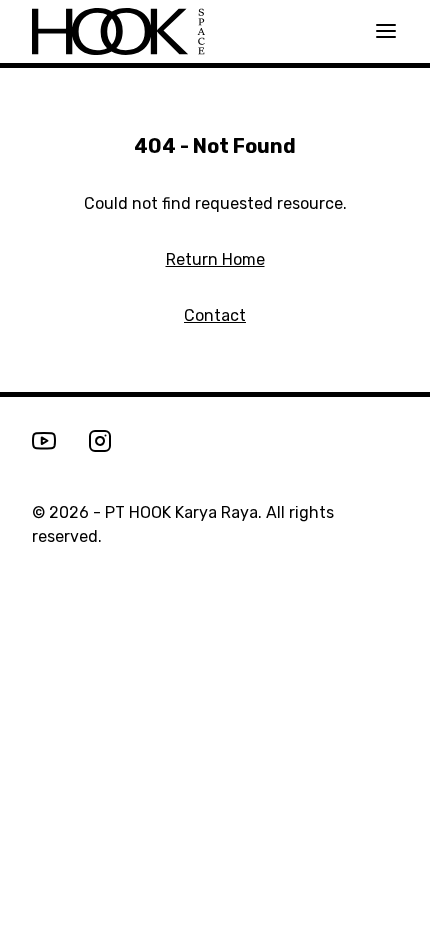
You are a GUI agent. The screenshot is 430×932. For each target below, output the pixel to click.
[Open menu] (386, 31)
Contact (215, 315)
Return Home (215, 259)
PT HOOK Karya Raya (181, 512)
